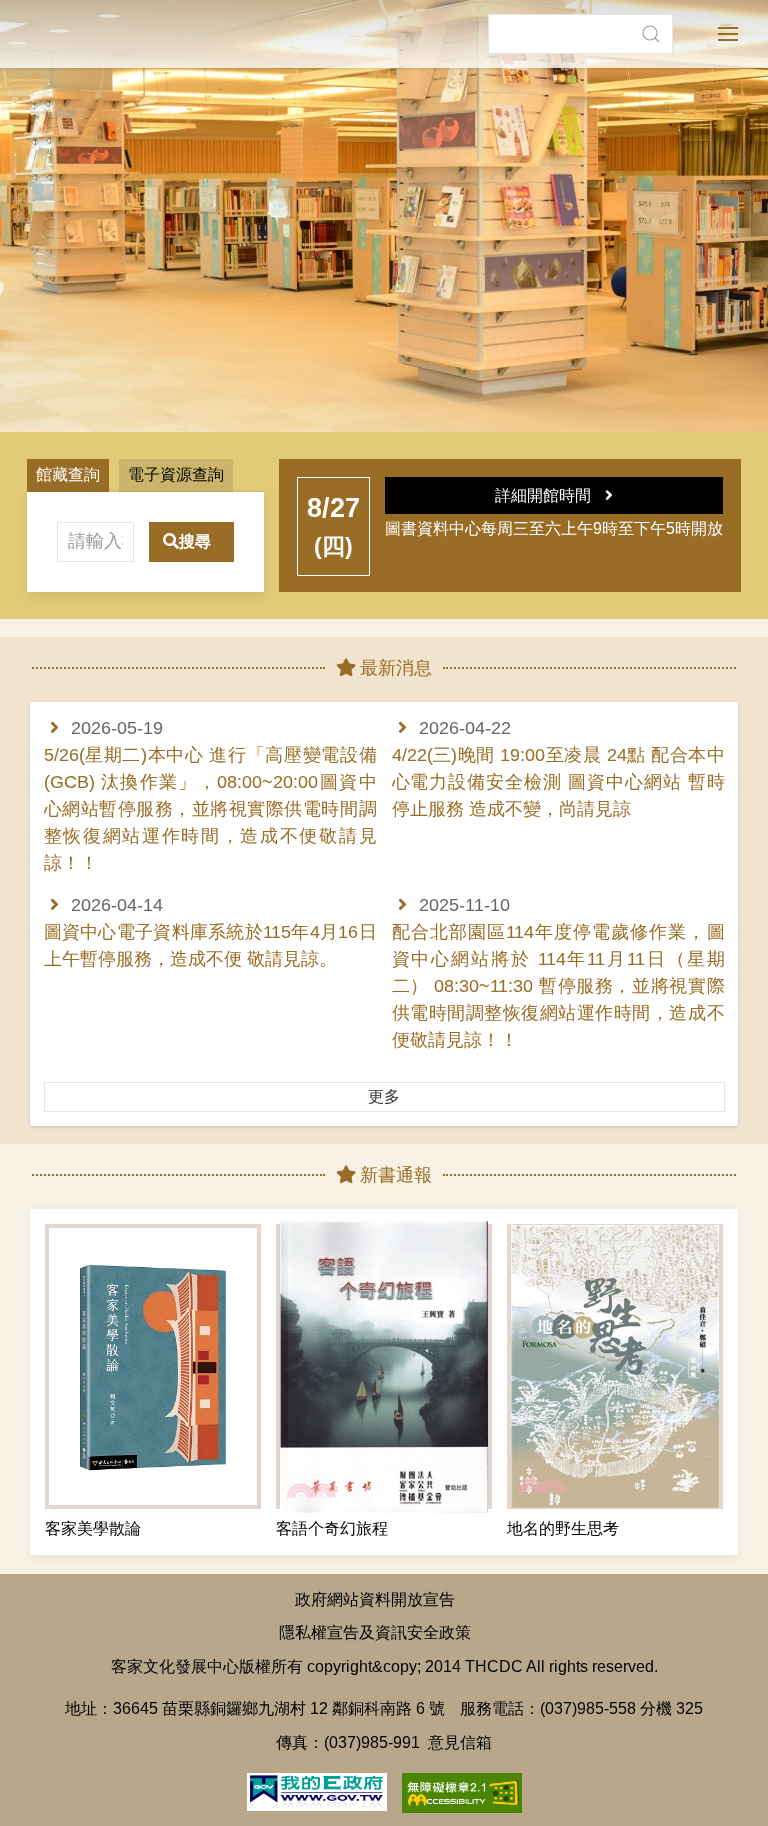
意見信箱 (460, 1742)
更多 (384, 1096)
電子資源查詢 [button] (176, 474)
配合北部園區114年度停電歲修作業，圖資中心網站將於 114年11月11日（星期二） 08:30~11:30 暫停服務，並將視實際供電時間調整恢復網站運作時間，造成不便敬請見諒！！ (558, 986)
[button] (650, 34)
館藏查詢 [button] (68, 474)
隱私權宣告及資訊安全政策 (375, 1632)
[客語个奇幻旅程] (384, 1366)
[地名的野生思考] (615, 1366)
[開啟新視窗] (317, 1790)
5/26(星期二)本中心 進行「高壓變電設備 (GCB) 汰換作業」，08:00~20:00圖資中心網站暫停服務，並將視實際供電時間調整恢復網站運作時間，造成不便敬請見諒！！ (210, 809)
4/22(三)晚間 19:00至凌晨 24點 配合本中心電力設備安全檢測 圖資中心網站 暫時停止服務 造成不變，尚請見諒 (558, 782)
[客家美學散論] (153, 1366)
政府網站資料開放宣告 (375, 1599)
